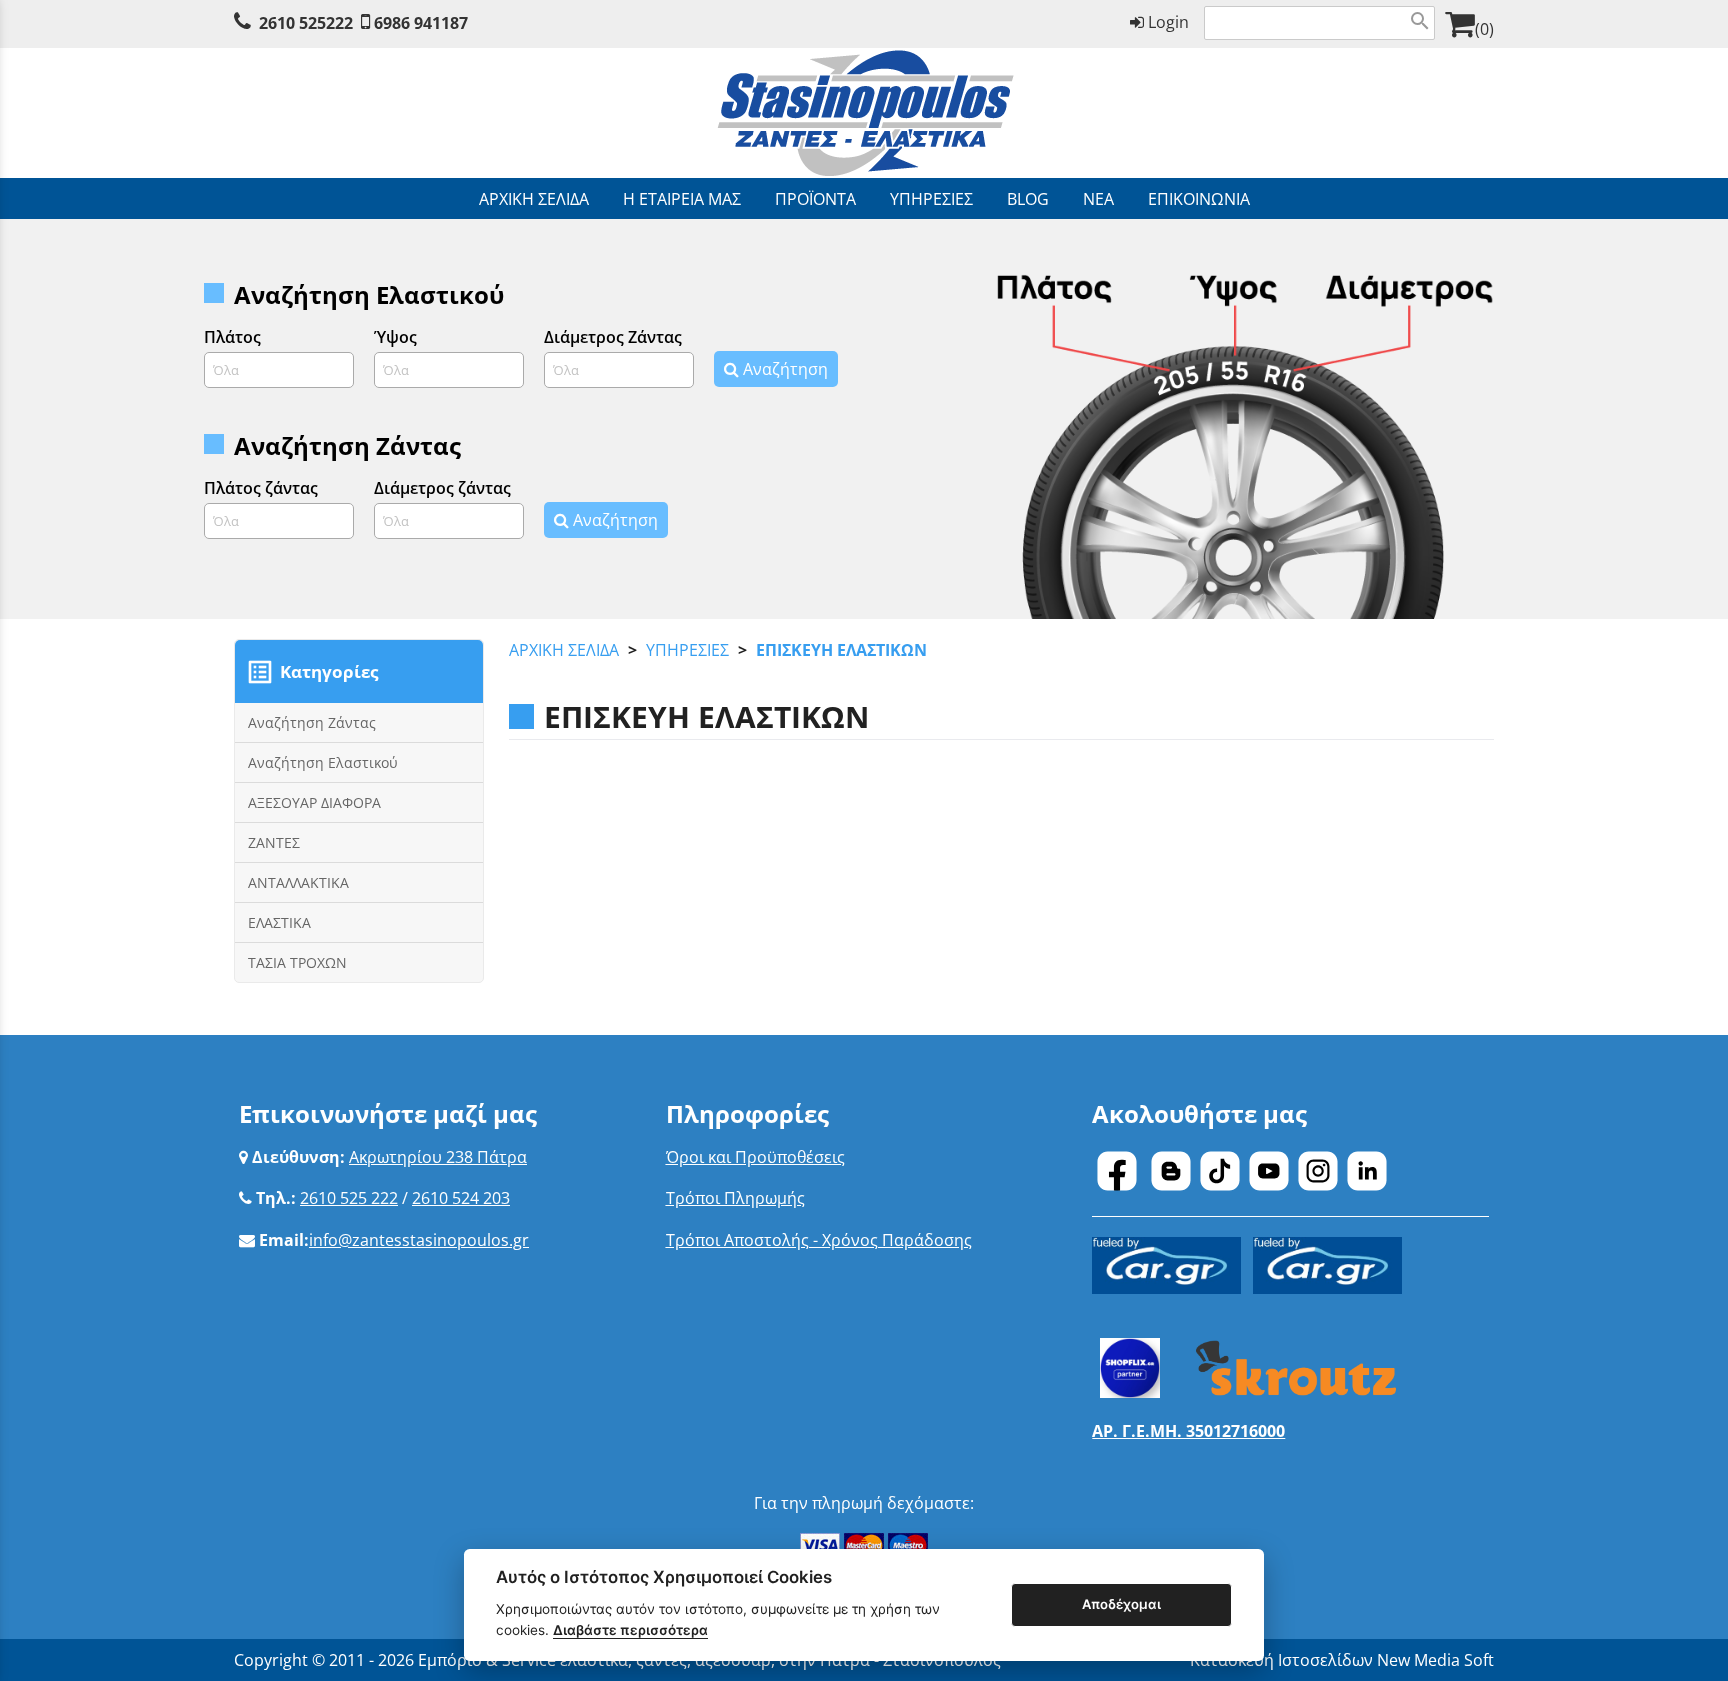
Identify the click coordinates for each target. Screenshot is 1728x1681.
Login (1166, 22)
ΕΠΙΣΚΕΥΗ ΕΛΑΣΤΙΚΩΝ (841, 650)
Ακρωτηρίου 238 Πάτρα (438, 1157)
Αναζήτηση (783, 369)
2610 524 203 (461, 1198)
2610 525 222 (349, 1198)
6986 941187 (421, 23)
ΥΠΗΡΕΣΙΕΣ (687, 650)
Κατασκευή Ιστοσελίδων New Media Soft (1342, 1660)
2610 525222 (306, 23)
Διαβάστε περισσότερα (630, 1630)
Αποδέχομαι (1121, 1604)
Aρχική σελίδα (564, 650)
